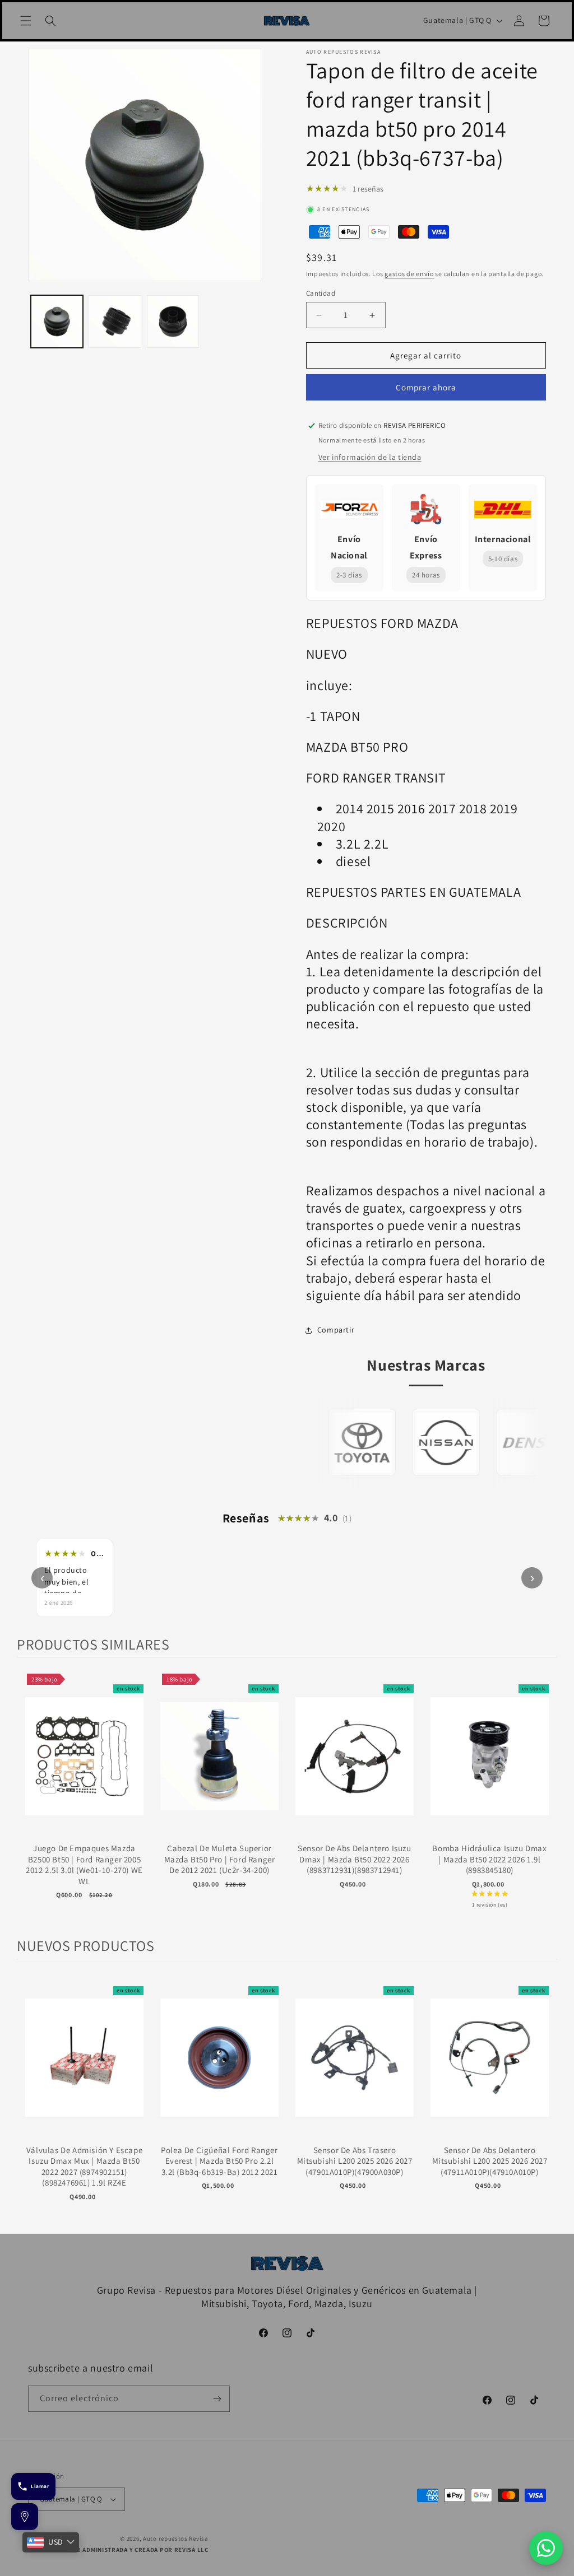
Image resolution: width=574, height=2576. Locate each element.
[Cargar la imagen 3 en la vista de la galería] (173, 321)
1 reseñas (368, 189)
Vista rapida (84, 1767)
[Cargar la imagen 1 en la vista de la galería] (57, 321)
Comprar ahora (426, 387)
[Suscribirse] (217, 2399)
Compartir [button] (336, 1330)
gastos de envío (409, 274)
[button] (26, 21)
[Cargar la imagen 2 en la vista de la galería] (115, 321)
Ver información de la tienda (370, 457)
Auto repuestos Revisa (176, 2538)
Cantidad (321, 293)
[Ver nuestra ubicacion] (25, 2517)
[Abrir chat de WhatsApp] (546, 2548)
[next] (546, 1797)
